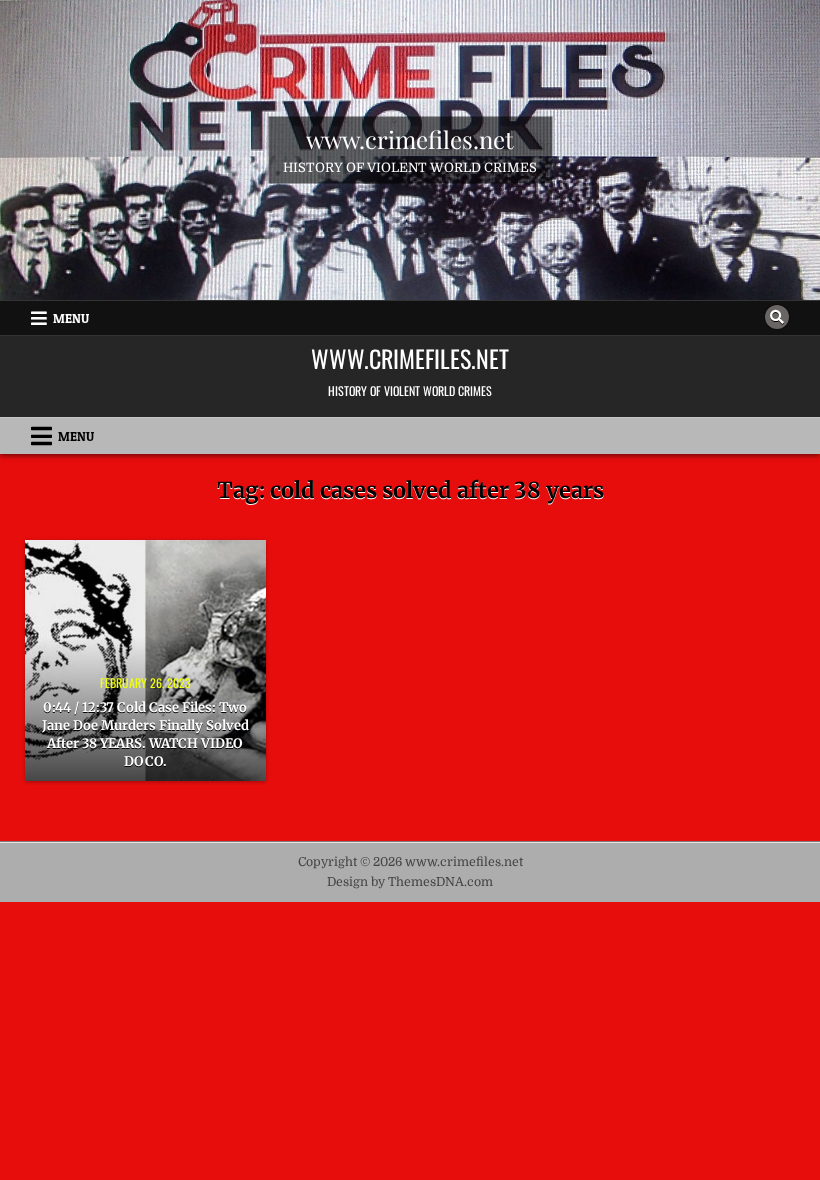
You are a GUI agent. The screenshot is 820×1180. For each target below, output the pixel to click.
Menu (71, 318)
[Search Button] (777, 317)
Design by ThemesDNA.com (410, 882)
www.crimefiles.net (410, 139)
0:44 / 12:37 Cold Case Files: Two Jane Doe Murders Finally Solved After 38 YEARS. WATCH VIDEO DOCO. (145, 735)
